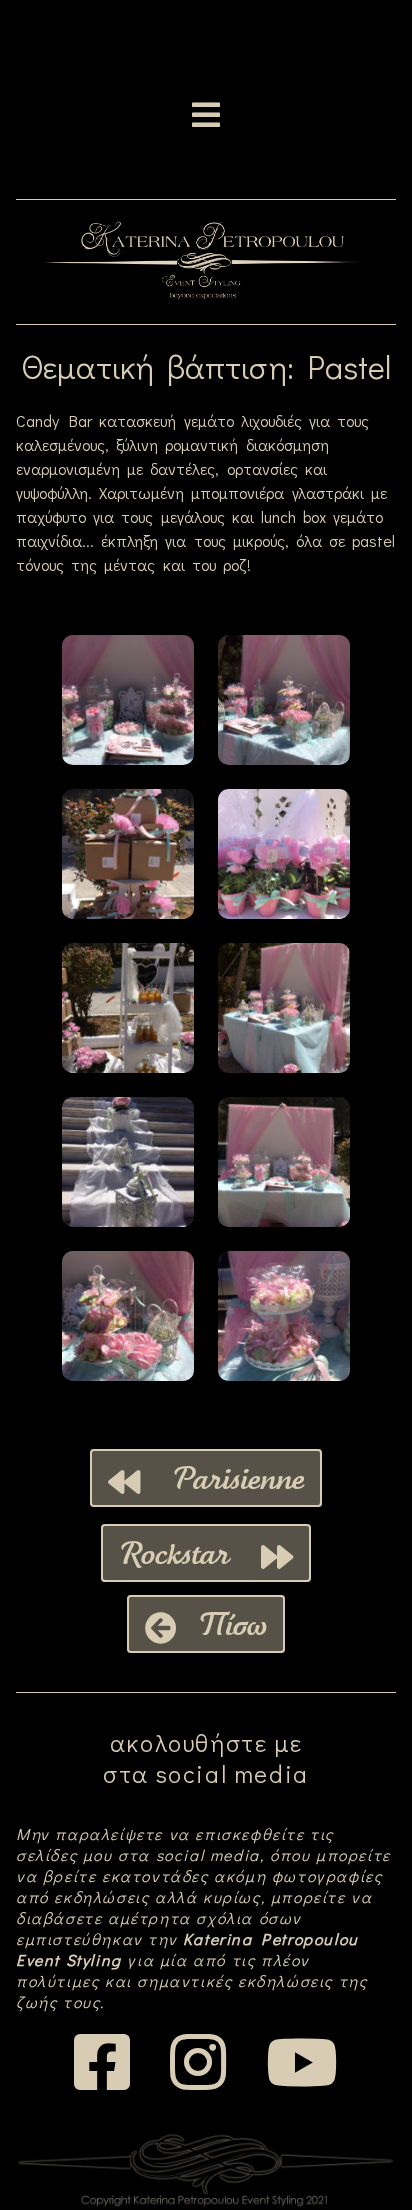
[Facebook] (104, 2080)
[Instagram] (200, 2080)
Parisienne (222, 1478)
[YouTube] (302, 2080)
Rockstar (190, 1553)
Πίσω (222, 1624)
